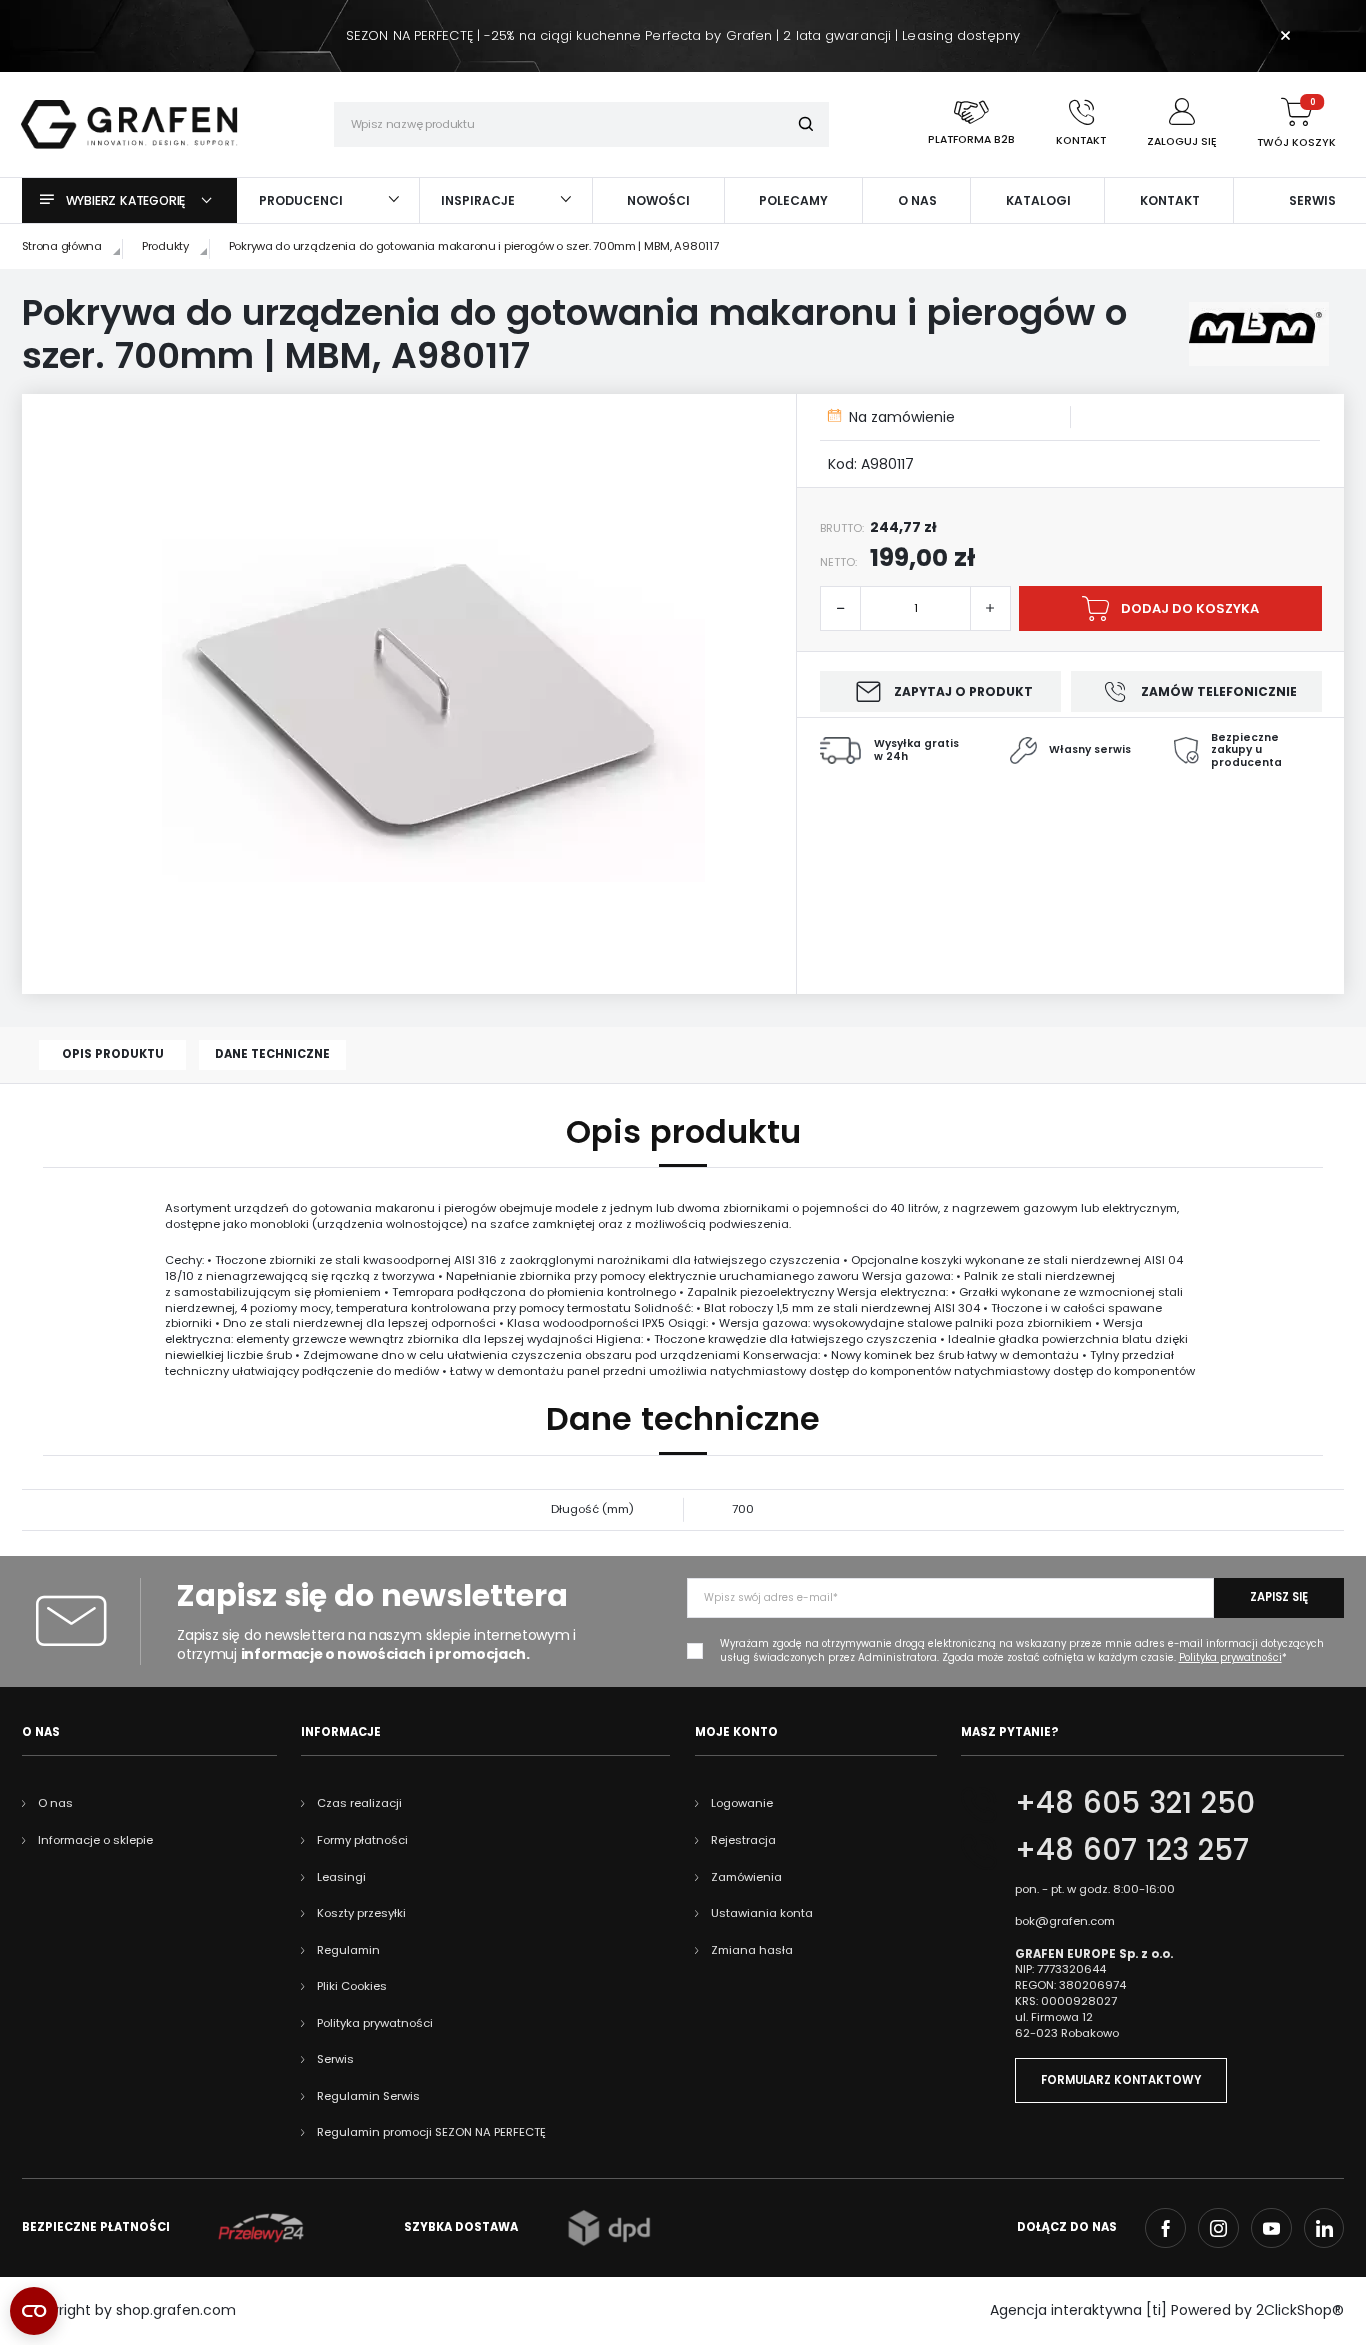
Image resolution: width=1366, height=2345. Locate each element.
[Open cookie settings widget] (34, 2311)
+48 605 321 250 (1135, 1802)
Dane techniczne (272, 1054)
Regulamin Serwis (368, 2096)
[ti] (1156, 2310)
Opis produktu (113, 1054)
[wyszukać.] (806, 124)
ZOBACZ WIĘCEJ (682, 7)
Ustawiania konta (762, 1913)
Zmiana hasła (752, 1950)
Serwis (335, 2059)
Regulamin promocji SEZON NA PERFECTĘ (431, 2132)
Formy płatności (362, 1840)
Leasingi (341, 1877)
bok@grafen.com (1065, 1921)
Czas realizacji (359, 1803)
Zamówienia (746, 1877)
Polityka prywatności (375, 2023)
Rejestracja (743, 1840)
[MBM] (1259, 334)
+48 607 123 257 (1132, 1849)
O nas (55, 1803)
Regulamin (348, 1950)
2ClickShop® (1300, 2310)
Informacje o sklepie (95, 1840)
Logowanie (742, 1803)
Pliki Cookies (352, 1986)
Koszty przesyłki (361, 1913)
